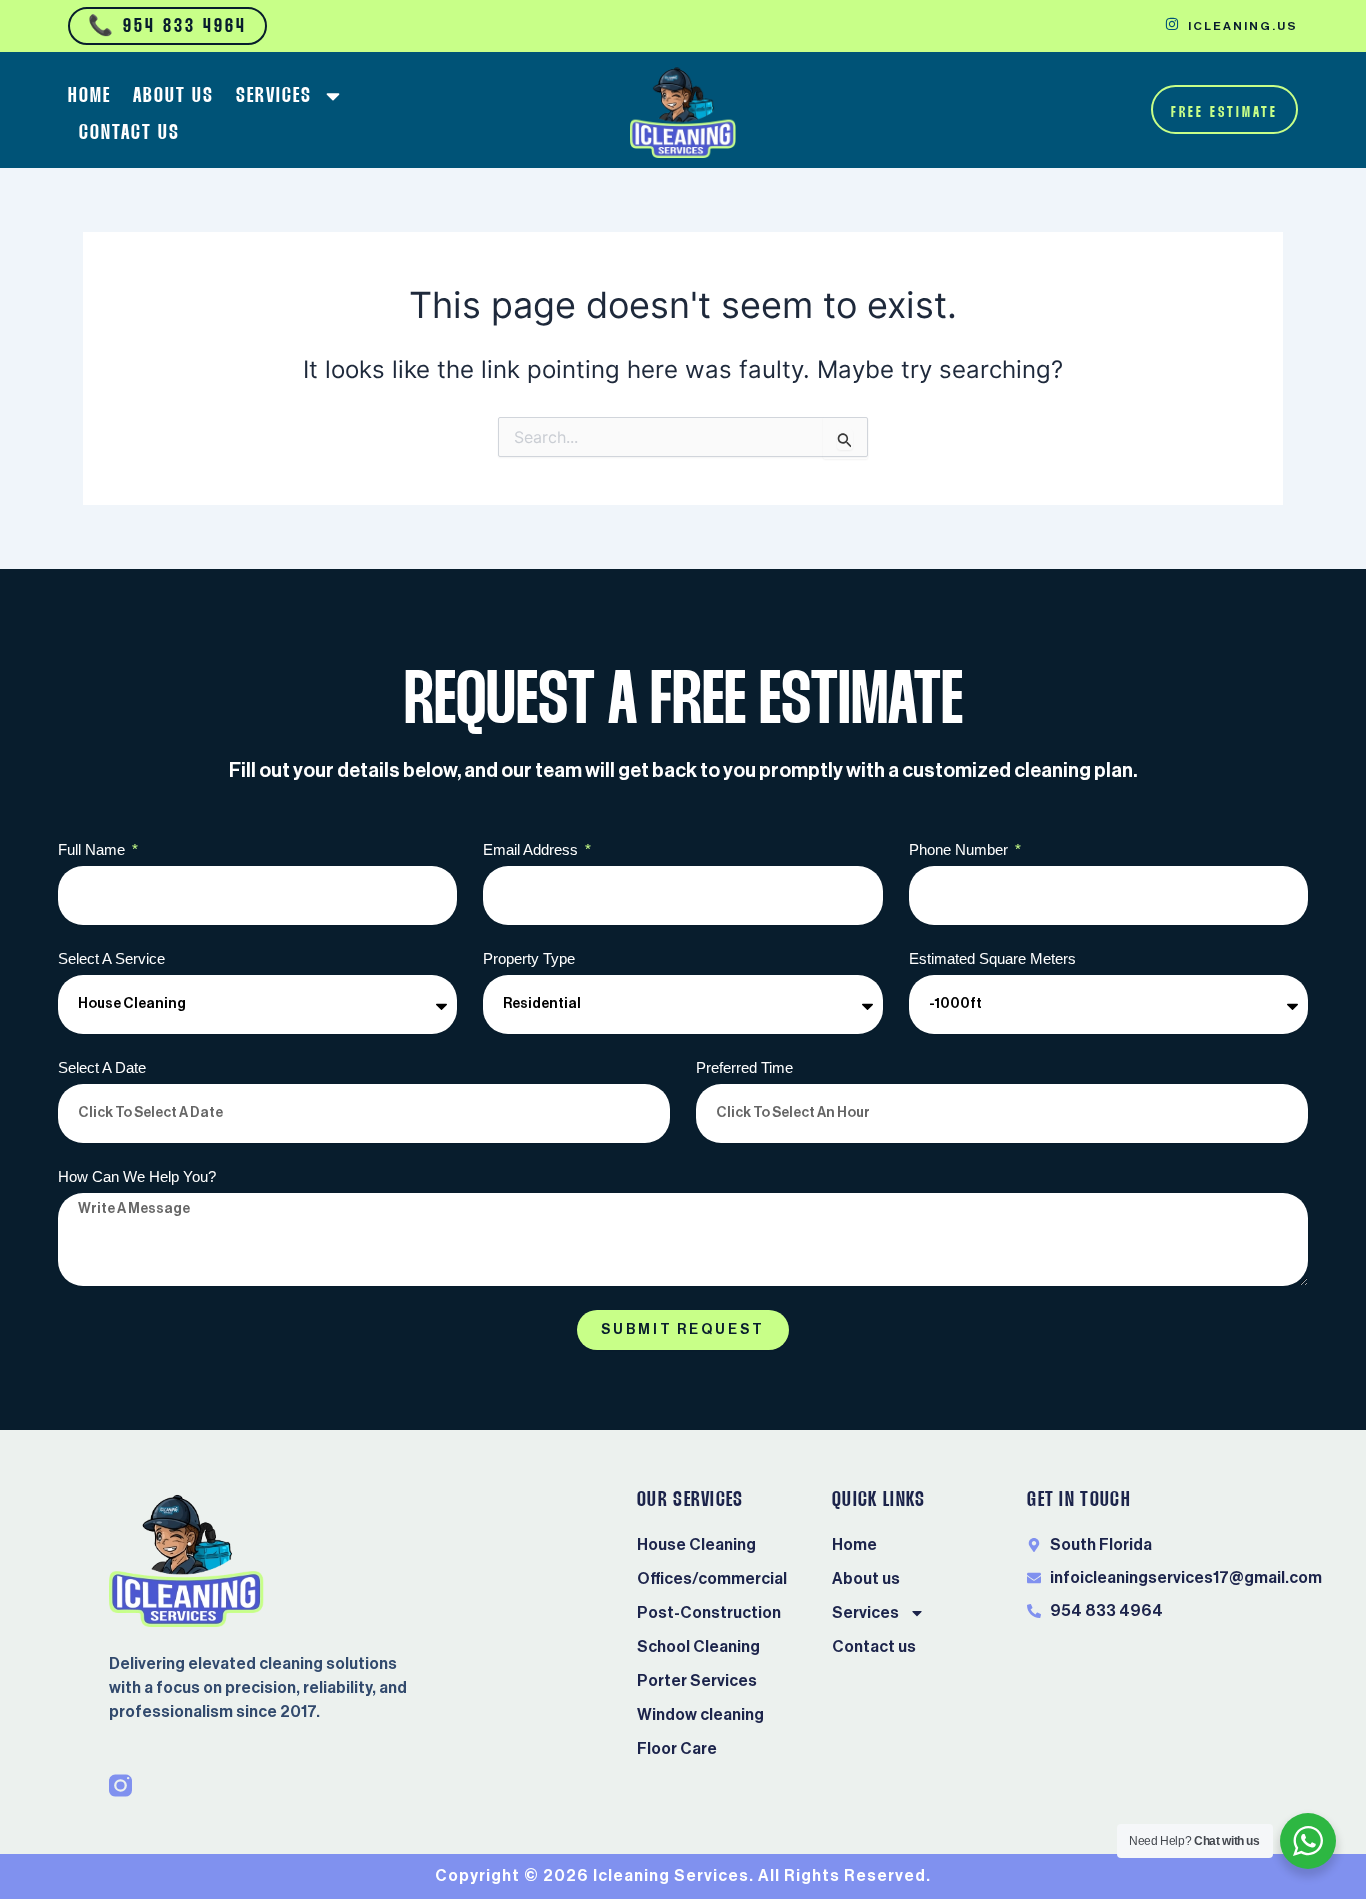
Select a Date (102, 1067)
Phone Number (960, 849)
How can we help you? (137, 1176)
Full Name (93, 849)
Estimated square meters (992, 958)
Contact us (129, 133)
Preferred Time (744, 1067)
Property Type (529, 958)
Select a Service (111, 958)
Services (274, 96)
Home (89, 96)
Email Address (532, 849)
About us (173, 96)
